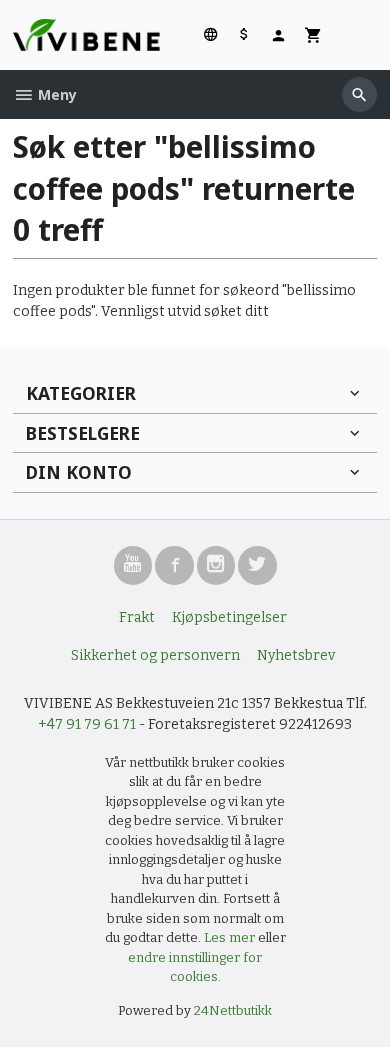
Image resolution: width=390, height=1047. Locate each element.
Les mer (231, 937)
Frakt (137, 617)
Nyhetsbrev (296, 655)
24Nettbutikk (233, 1010)
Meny (55, 94)
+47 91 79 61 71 (87, 724)
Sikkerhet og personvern (155, 655)
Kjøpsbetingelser (229, 617)
